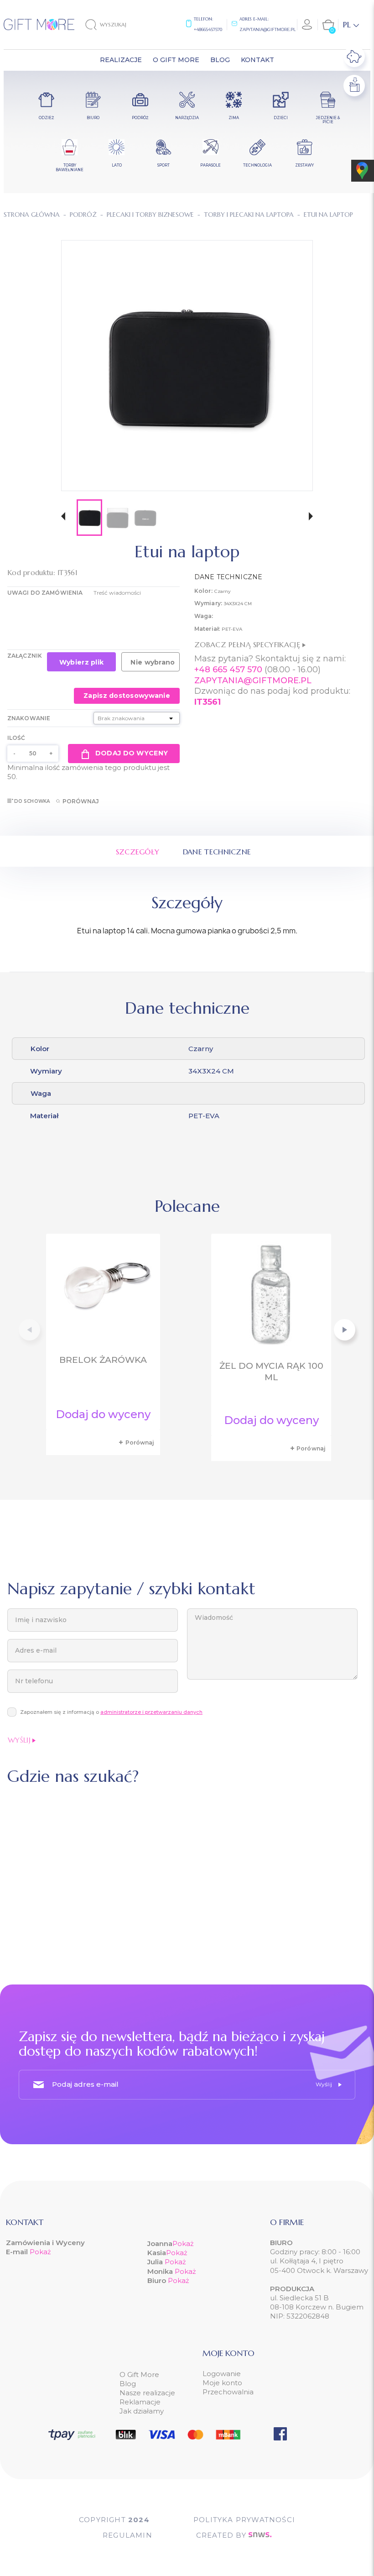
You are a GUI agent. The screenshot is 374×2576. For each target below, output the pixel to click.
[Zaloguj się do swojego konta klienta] (307, 25)
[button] (63, 517)
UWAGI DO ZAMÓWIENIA (45, 593)
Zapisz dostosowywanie (127, 696)
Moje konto (222, 2383)
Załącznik (25, 656)
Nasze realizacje (147, 2393)
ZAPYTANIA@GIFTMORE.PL (253, 681)
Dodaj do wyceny (132, 753)
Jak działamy (142, 2411)
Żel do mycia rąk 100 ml (271, 1372)
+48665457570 (208, 29)
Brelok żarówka (103, 1360)
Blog (128, 2384)
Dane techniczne (217, 852)
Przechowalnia (228, 2392)
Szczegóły (138, 852)
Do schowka (32, 801)
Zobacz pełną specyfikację (248, 644)
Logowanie (222, 2374)
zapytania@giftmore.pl (268, 29)
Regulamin (127, 2535)
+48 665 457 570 (228, 670)
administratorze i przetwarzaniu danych (151, 1712)
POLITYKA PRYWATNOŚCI (244, 2520)
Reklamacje (140, 2402)
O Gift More (139, 2374)
